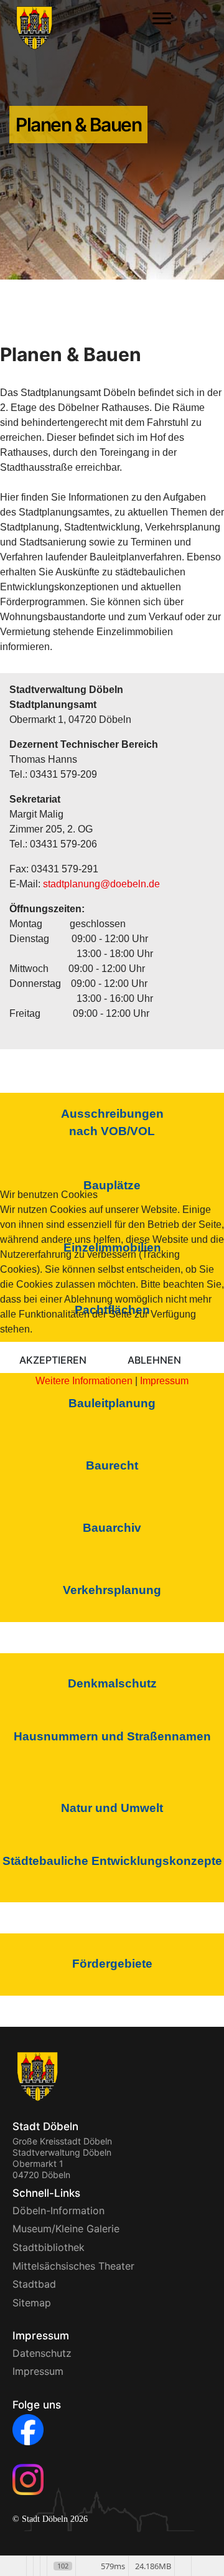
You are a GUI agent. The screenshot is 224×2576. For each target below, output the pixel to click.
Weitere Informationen (84, 1381)
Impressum (164, 1381)
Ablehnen (154, 1360)
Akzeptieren (53, 1360)
